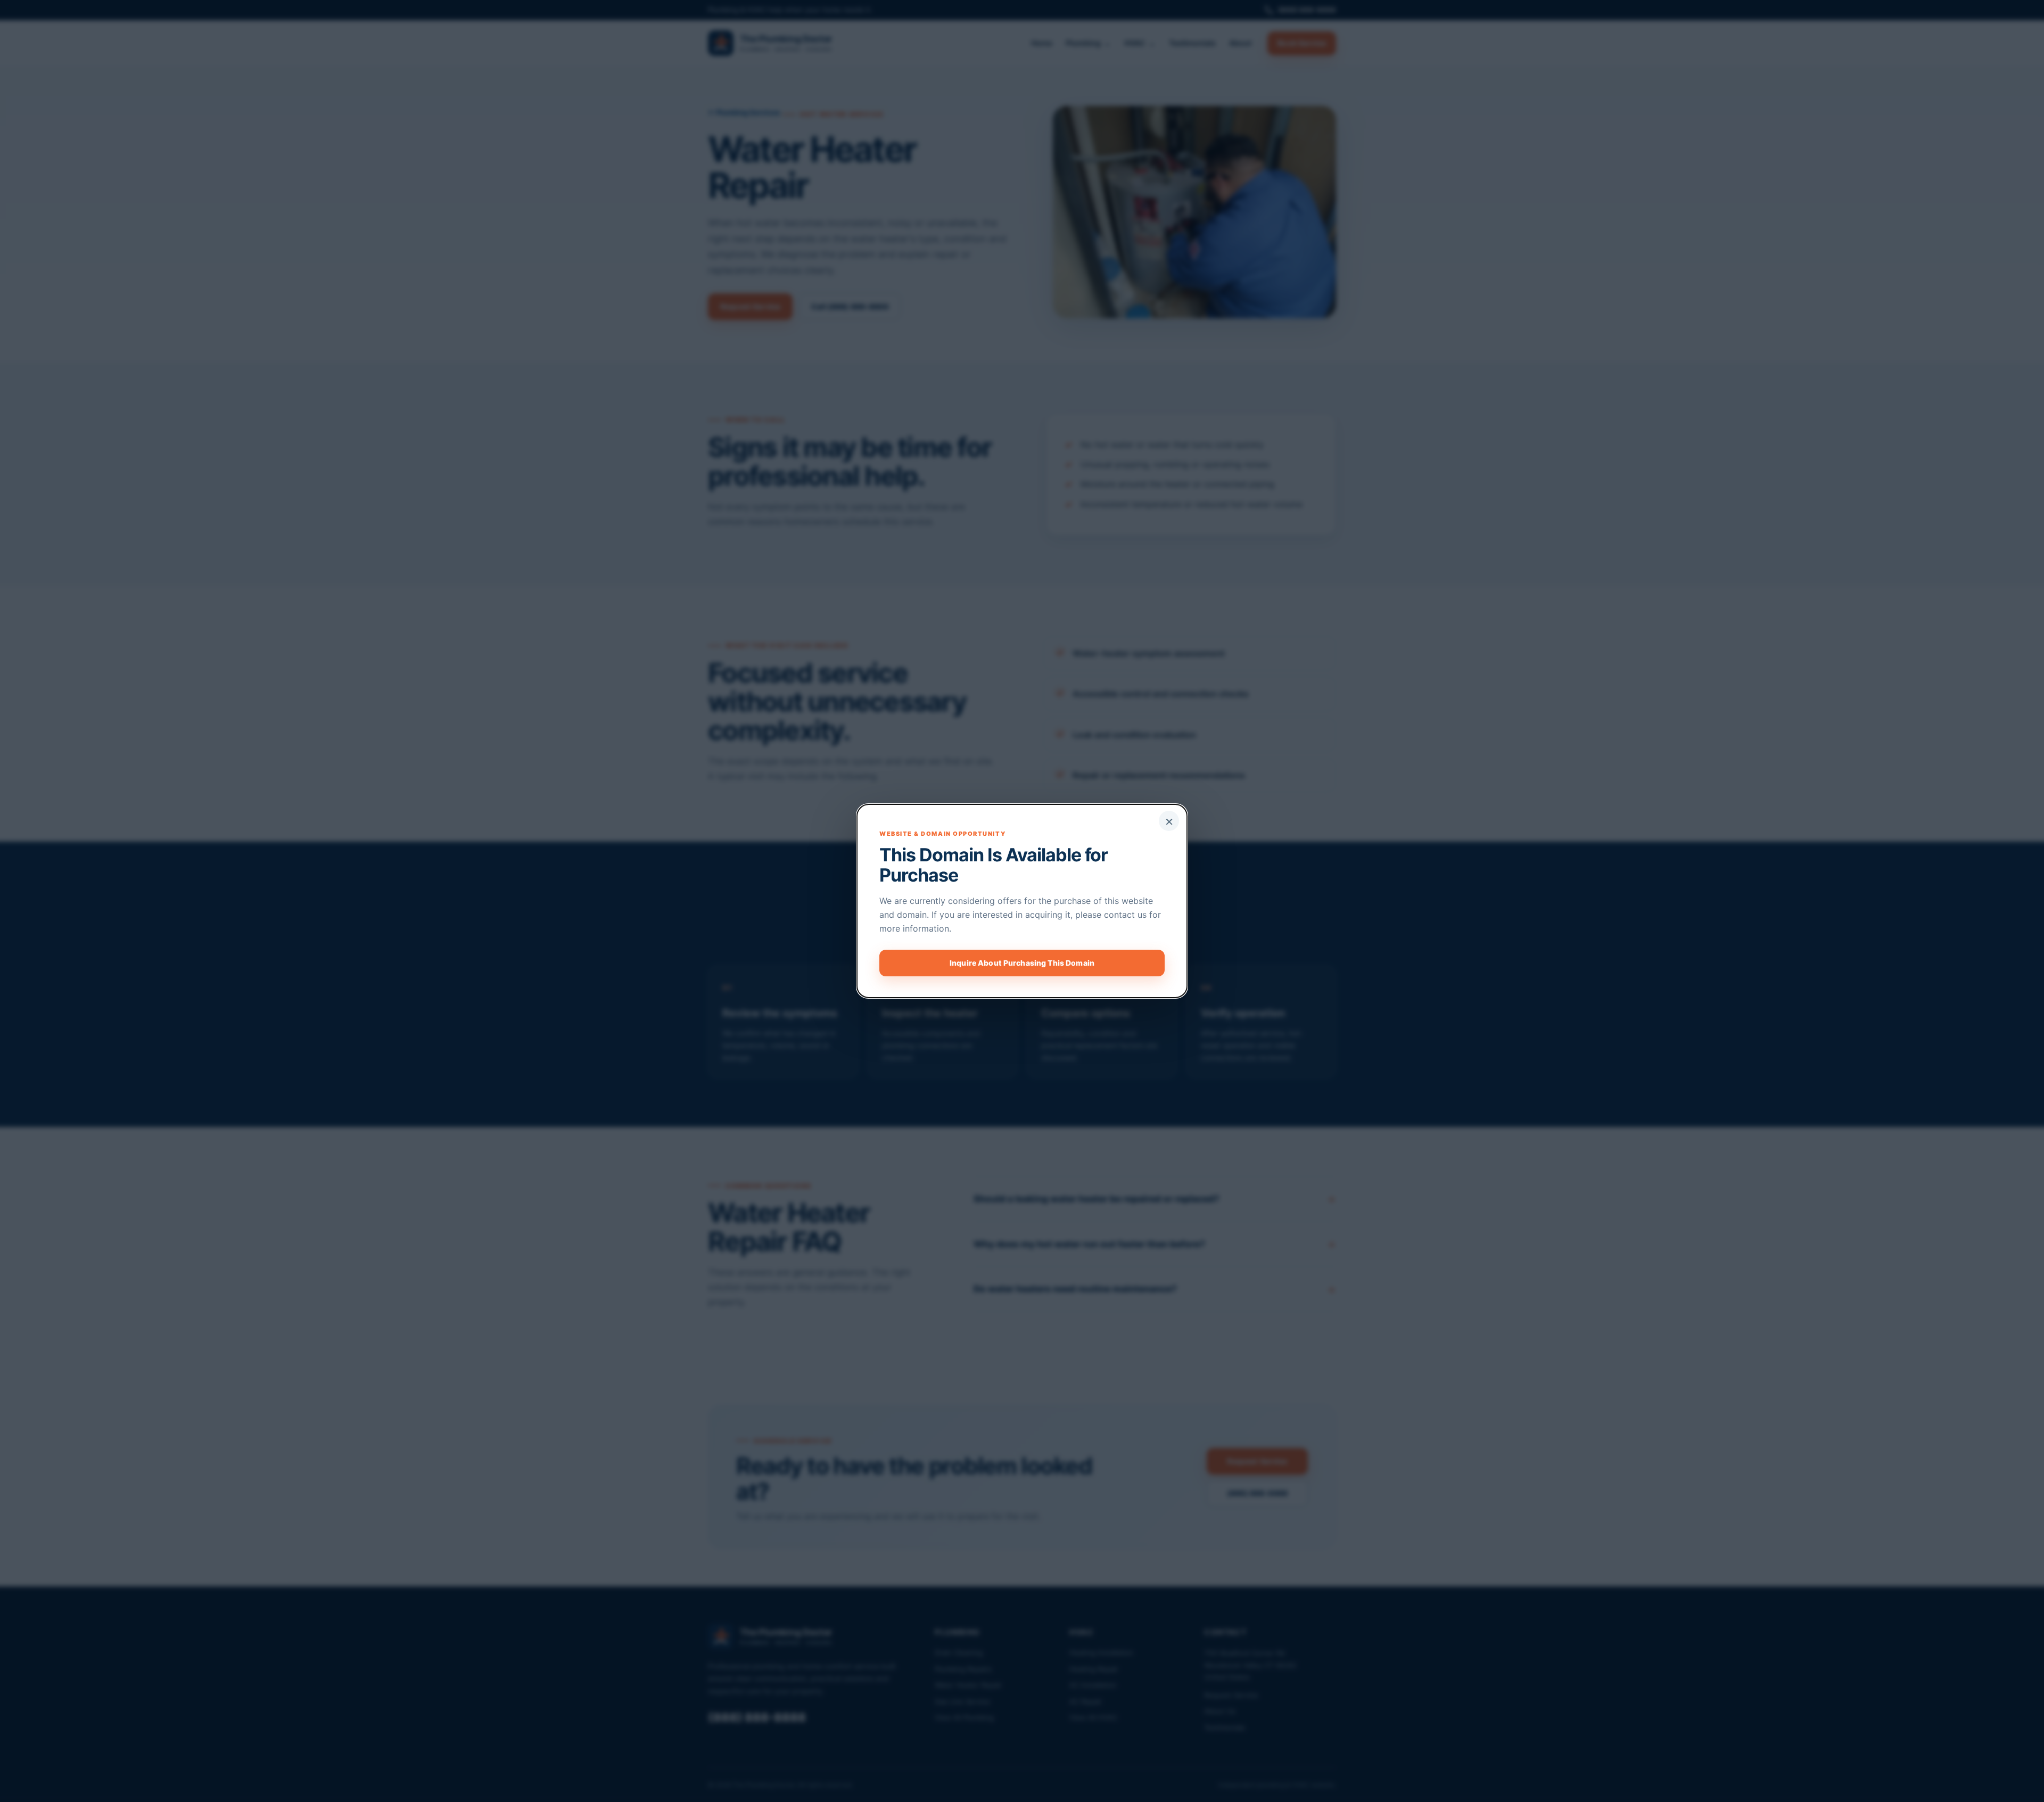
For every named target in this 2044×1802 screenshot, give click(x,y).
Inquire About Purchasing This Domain (1022, 963)
